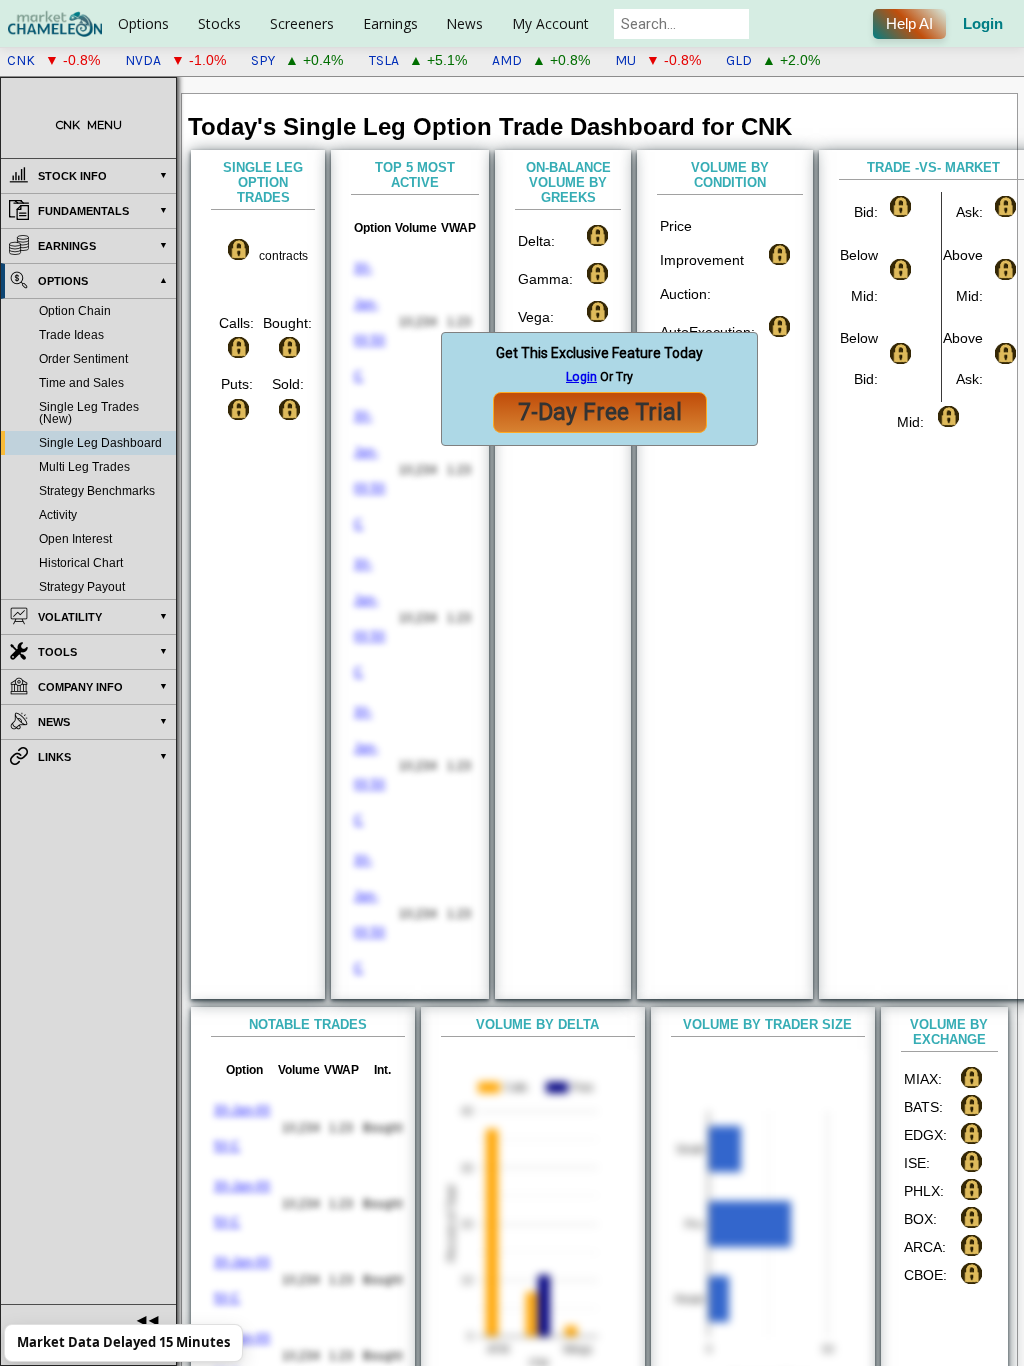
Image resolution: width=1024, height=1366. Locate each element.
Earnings (390, 23)
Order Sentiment (83, 359)
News (464, 23)
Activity (58, 515)
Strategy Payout (82, 587)
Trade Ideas (71, 335)
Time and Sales (81, 383)
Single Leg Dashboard (100, 443)
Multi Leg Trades (84, 467)
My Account (550, 23)
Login (983, 24)
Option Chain (75, 311)
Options (143, 23)
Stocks (219, 23)
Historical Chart (81, 563)
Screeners (302, 23)
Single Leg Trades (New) (89, 413)
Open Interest (75, 539)
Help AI (909, 24)
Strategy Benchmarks (97, 491)
